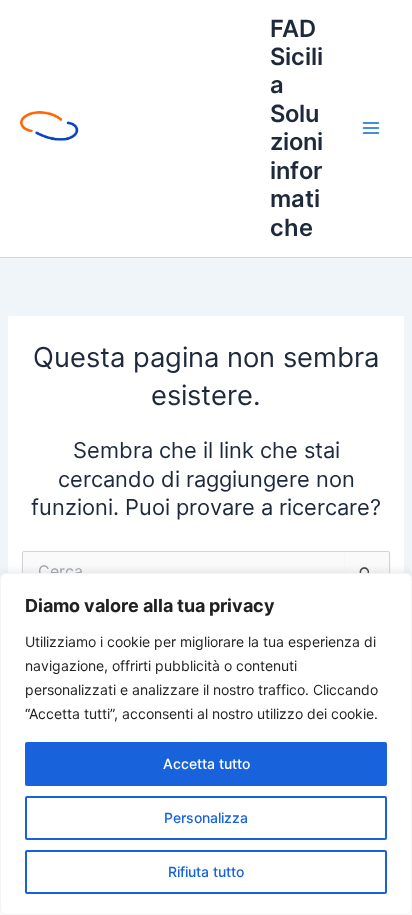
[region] (206, 744)
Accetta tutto (206, 763)
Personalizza (206, 817)
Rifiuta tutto (206, 871)
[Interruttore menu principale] (371, 128)
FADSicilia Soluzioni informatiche (296, 128)
